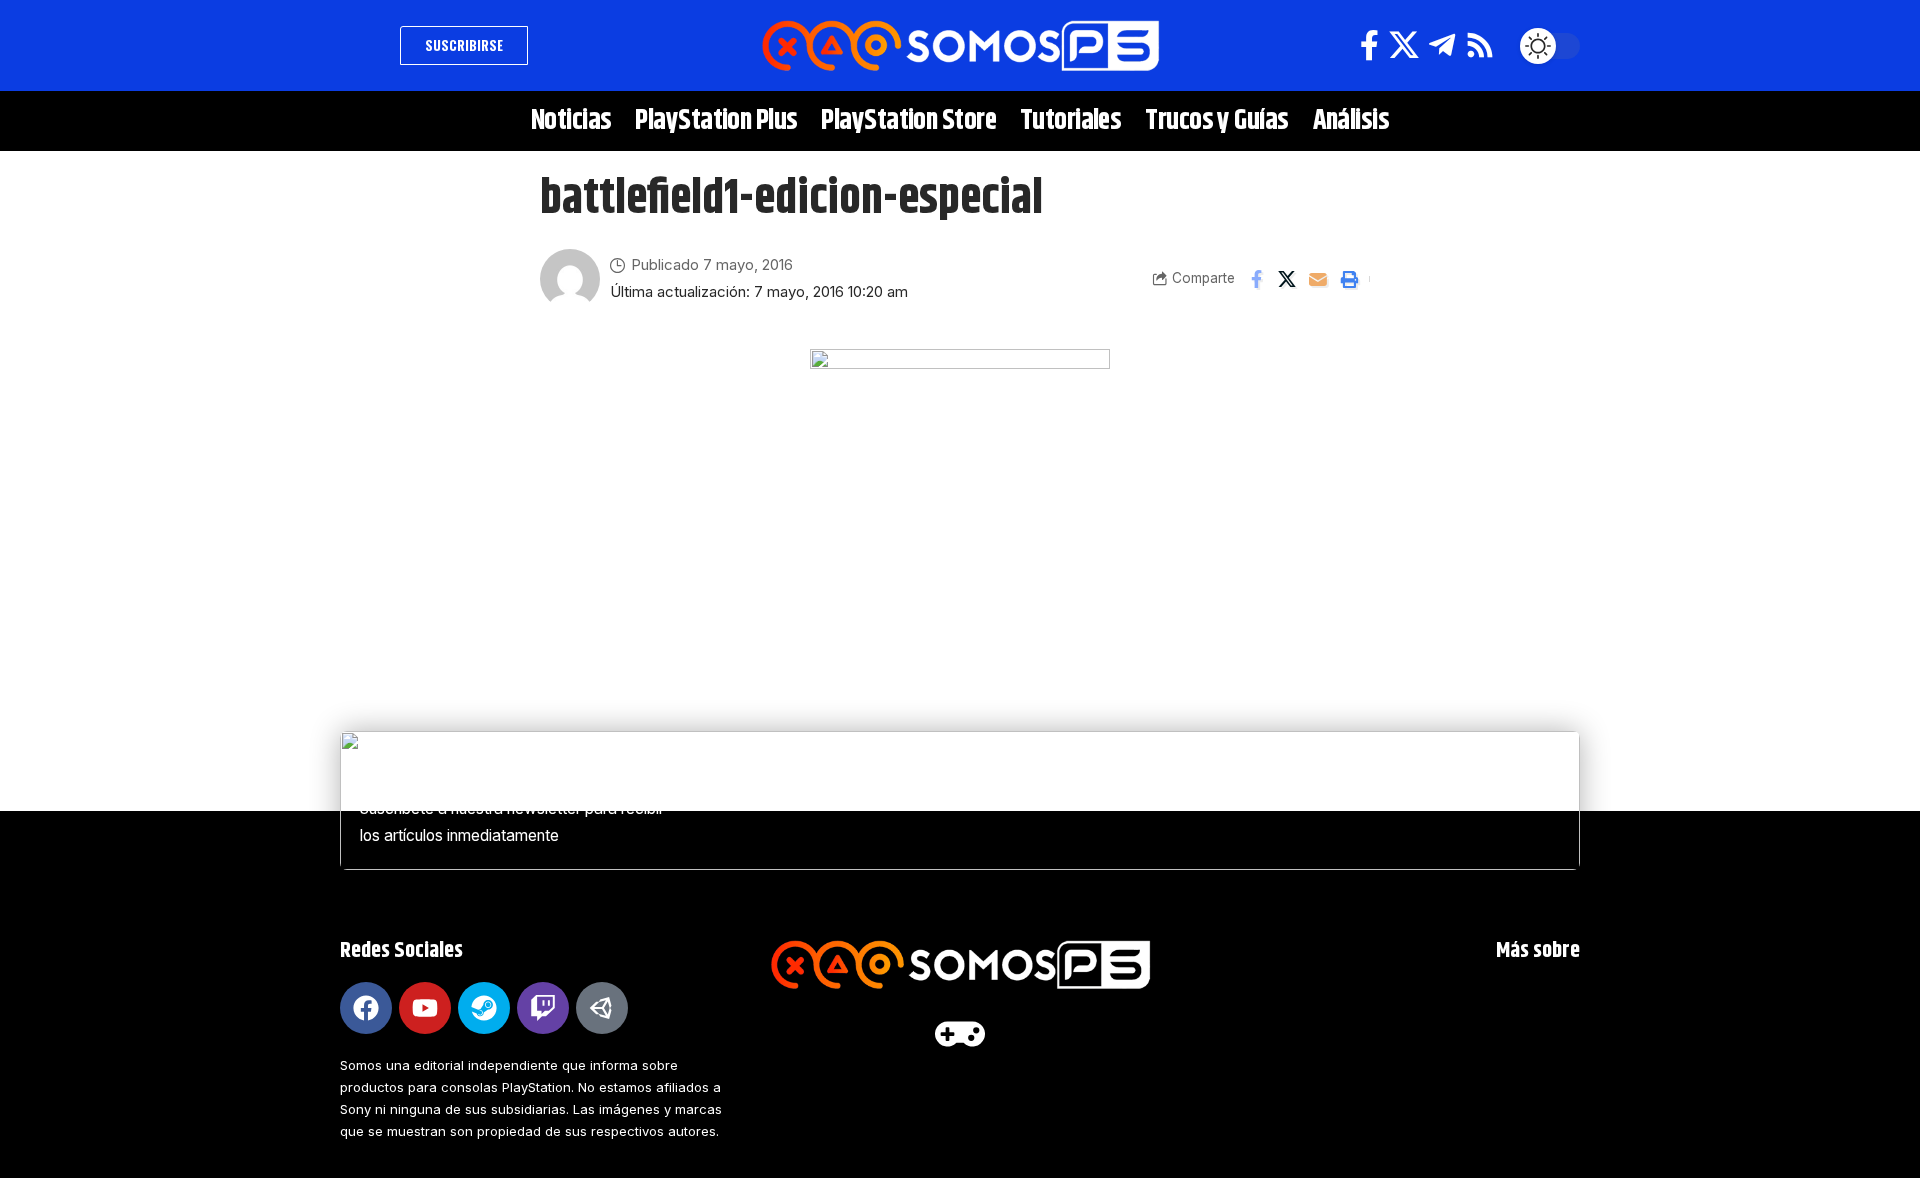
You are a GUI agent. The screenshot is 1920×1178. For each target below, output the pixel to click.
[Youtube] (425, 1008)
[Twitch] (543, 1008)
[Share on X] (1287, 279)
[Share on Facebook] (1256, 279)
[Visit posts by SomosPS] (570, 279)
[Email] (1318, 279)
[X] (1404, 45)
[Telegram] (1442, 45)
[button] (365, 46)
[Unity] (602, 1008)
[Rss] (1480, 45)
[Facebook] (1369, 45)
